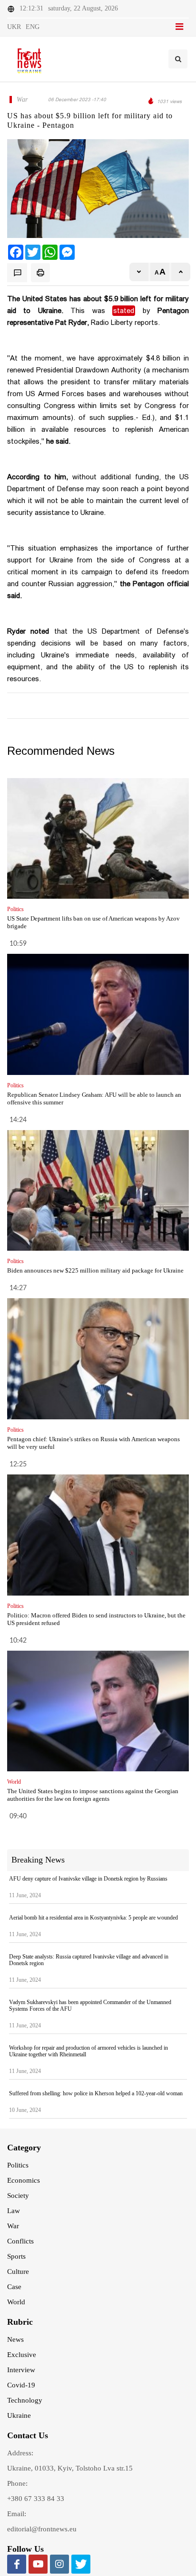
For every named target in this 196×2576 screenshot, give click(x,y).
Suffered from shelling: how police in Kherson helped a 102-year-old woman (96, 2093)
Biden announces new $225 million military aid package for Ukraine (95, 1270)
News (15, 2339)
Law (14, 2211)
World (16, 2302)
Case (14, 2287)
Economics (24, 2180)
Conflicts (20, 2241)
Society (18, 2196)
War (13, 2226)
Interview (21, 2370)
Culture (18, 2272)
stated (124, 311)
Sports (16, 2256)
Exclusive (22, 2355)
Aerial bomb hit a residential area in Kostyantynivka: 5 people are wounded (93, 1918)
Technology (25, 2400)
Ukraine (19, 2415)
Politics (18, 2165)
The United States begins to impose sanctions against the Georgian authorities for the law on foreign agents (93, 1795)
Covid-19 (21, 2385)
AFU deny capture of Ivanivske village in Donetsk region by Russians (88, 1879)
